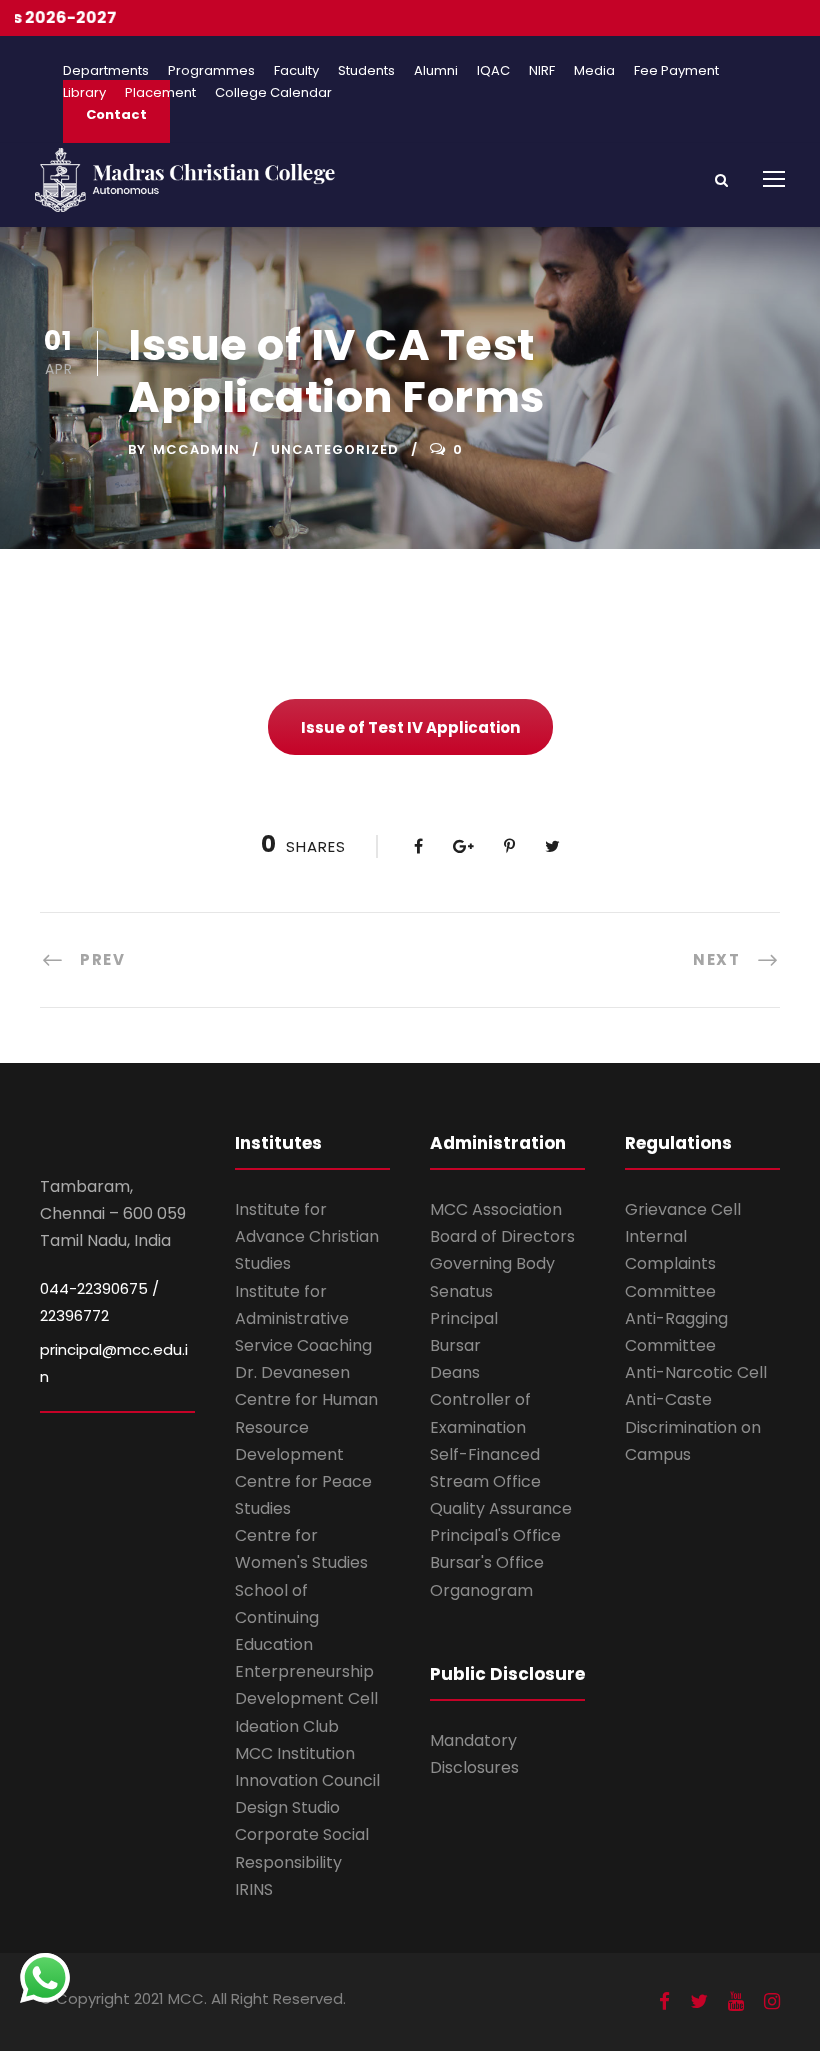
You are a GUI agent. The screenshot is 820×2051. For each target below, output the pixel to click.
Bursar (455, 1345)
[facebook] (664, 2001)
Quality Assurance (501, 1508)
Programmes (211, 70)
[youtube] (736, 2001)
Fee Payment (676, 70)
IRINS (254, 1889)
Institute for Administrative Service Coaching (303, 1318)
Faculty (296, 70)
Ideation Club (287, 1726)
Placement (160, 92)
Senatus (461, 1291)
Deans (455, 1372)
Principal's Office (495, 1535)
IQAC (493, 70)
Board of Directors (502, 1236)
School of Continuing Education (277, 1617)
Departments (106, 70)
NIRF (542, 70)
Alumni (436, 70)
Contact (116, 114)
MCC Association (496, 1209)
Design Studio (287, 1807)
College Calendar (273, 92)
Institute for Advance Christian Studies (307, 1236)
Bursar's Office (487, 1562)
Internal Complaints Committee (670, 1263)
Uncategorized (335, 449)
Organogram (481, 1590)
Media (594, 70)
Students (366, 70)
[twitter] (699, 2001)
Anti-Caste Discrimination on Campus (693, 1426)
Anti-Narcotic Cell (696, 1372)
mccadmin (196, 449)
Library (84, 92)
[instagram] (772, 2001)
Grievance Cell (683, 1209)
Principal (464, 1318)
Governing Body (492, 1263)
